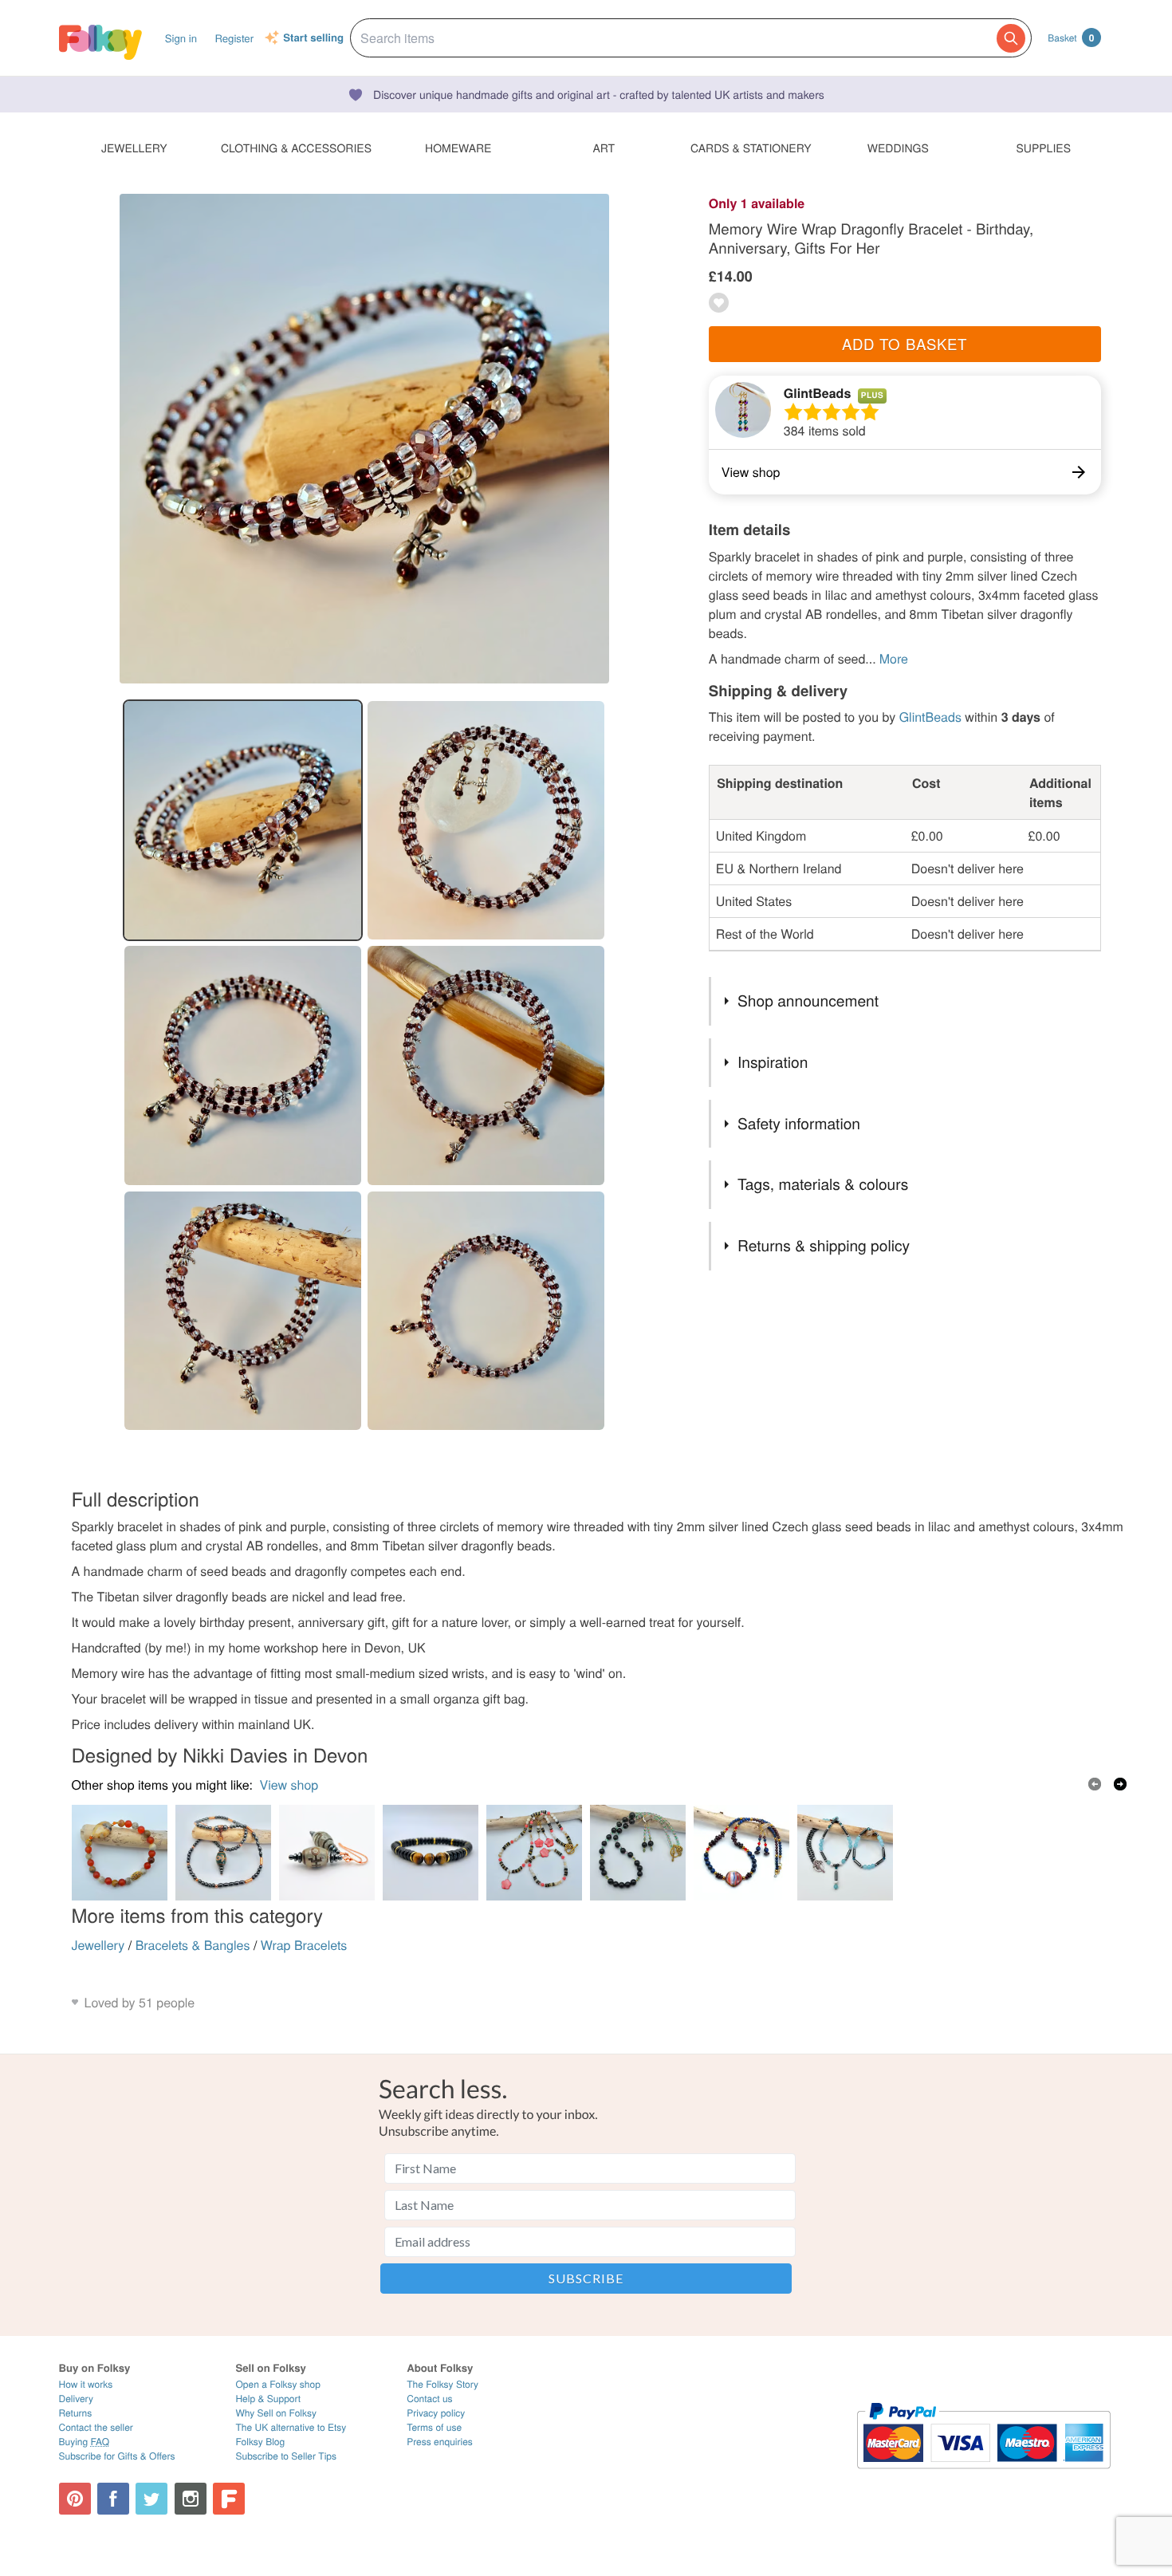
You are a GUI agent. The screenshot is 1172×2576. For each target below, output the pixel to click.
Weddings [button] (898, 148)
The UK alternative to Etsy (291, 2427)
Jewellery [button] (134, 148)
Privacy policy (436, 2413)
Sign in (181, 38)
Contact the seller (96, 2427)
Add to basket (905, 344)
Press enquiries (440, 2442)
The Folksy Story (442, 2384)
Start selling (313, 38)
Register (234, 38)
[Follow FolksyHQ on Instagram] (191, 2499)
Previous (1095, 1784)
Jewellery (98, 1945)
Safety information (799, 1123)
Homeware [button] (458, 148)
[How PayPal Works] (983, 2476)
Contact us (429, 2399)
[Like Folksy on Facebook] (113, 2499)
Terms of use (434, 2427)
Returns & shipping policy (824, 1245)
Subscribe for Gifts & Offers (117, 2456)
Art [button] (604, 148)
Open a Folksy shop (277, 2384)
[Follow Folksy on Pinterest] (75, 2499)
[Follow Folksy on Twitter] (151, 2499)
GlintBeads (817, 393)
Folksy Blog (260, 2442)
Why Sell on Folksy (276, 2413)
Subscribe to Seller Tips (286, 2456)
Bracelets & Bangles (193, 1945)
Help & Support (268, 2399)
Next (1120, 1784)
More (894, 658)
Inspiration (773, 1062)
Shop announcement (808, 1000)
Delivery (76, 2399)
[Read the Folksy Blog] (229, 2499)
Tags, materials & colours (823, 1184)
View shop (289, 1784)
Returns (76, 2413)
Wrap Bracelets (304, 1945)
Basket (1071, 37)
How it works (86, 2384)
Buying (85, 2442)
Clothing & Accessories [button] (296, 148)
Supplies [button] (1044, 148)
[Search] (1011, 38)
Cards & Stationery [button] (751, 148)
